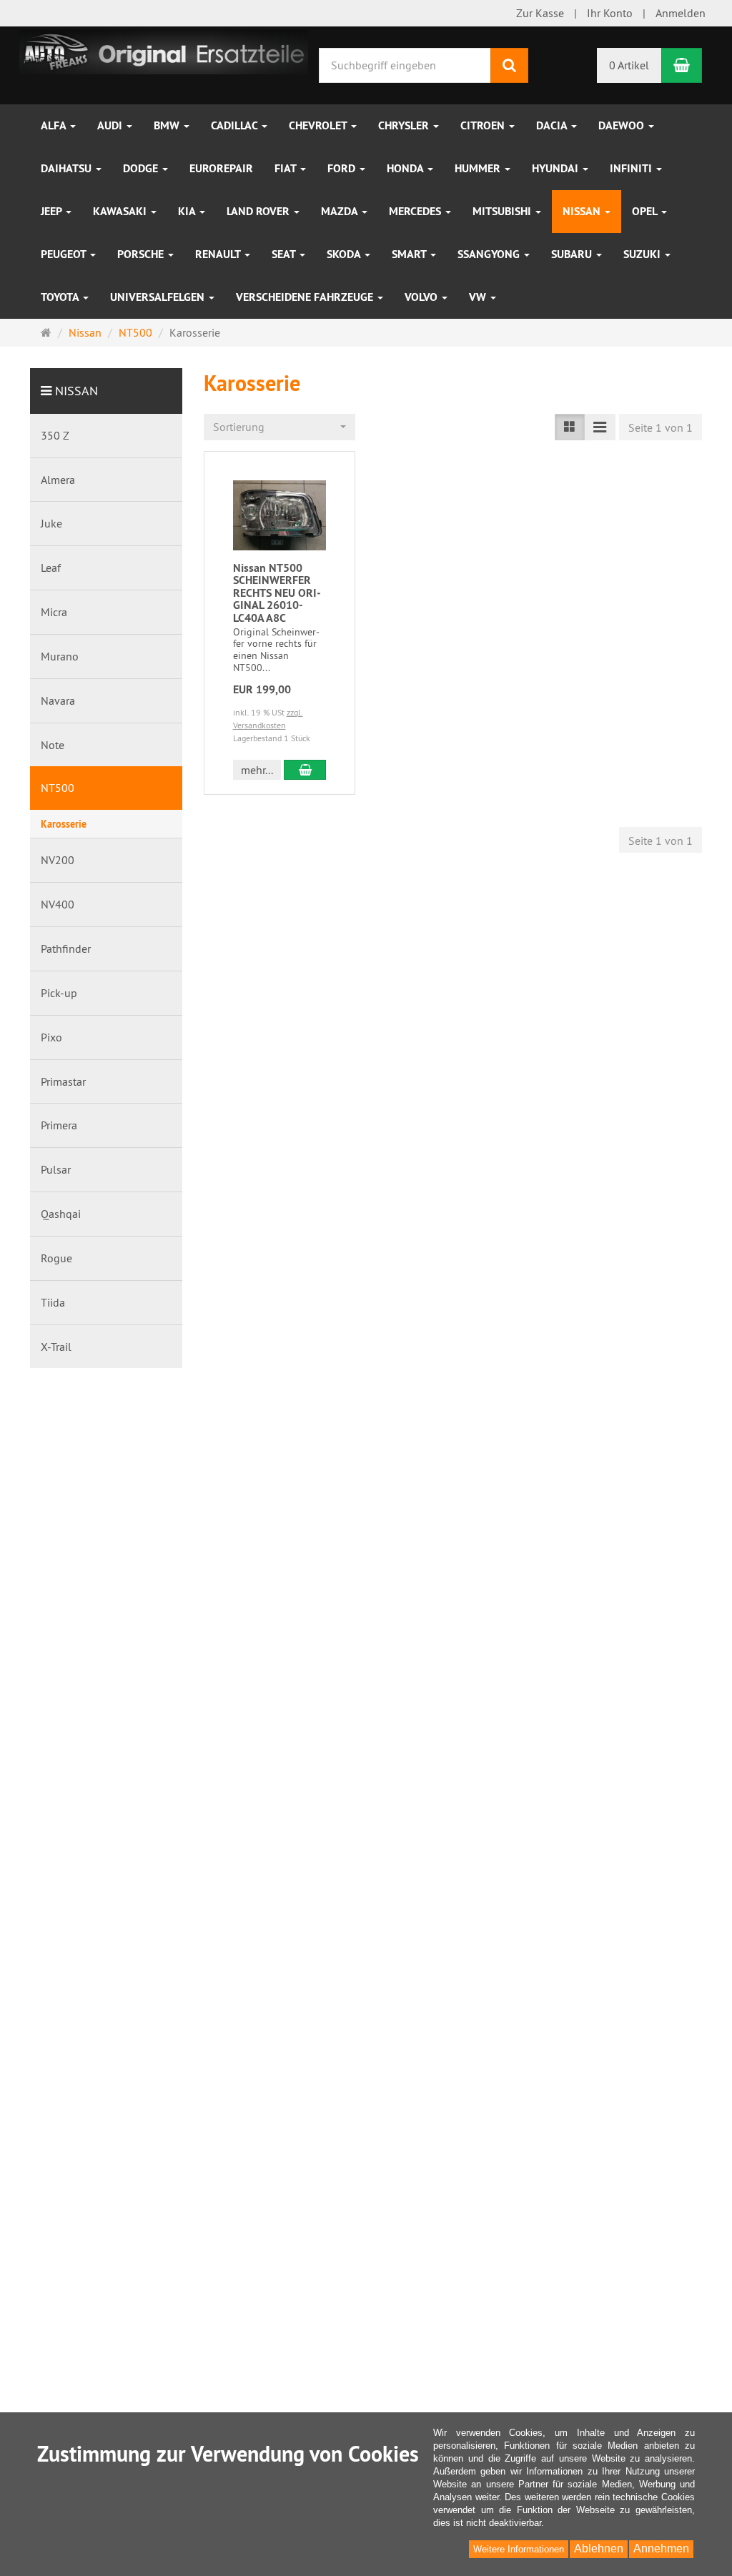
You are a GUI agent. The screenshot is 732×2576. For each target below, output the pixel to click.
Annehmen (661, 2548)
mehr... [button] (257, 770)
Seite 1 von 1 (661, 427)
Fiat (287, 168)
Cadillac (236, 125)
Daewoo (623, 125)
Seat (285, 254)
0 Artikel (629, 65)
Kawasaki (121, 211)
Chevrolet (319, 125)
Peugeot (65, 254)
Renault (219, 254)
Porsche (142, 254)
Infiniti (632, 168)
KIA (188, 211)
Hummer (479, 168)
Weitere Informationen (519, 2549)
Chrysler (405, 125)
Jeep (53, 211)
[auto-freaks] (164, 51)
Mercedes (416, 211)
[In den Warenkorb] (305, 770)
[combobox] (280, 427)
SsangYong (490, 254)
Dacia (553, 125)
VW (479, 297)
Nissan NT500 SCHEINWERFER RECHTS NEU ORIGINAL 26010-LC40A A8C (277, 593)
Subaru (573, 254)
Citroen (484, 125)
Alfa (55, 125)
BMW (168, 125)
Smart (410, 254)
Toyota (61, 297)
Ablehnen (599, 2548)
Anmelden (681, 13)
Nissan (583, 211)
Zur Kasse (540, 13)
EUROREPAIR (221, 168)
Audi (111, 125)
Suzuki (643, 254)
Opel (646, 211)
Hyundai (557, 168)
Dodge (142, 168)
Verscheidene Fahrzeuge (306, 297)
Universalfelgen (159, 297)
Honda (406, 168)
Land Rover (259, 211)
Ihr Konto (610, 13)
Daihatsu (68, 168)
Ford (343, 168)
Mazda (341, 211)
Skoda (345, 254)
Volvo (422, 297)
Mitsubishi (503, 211)
